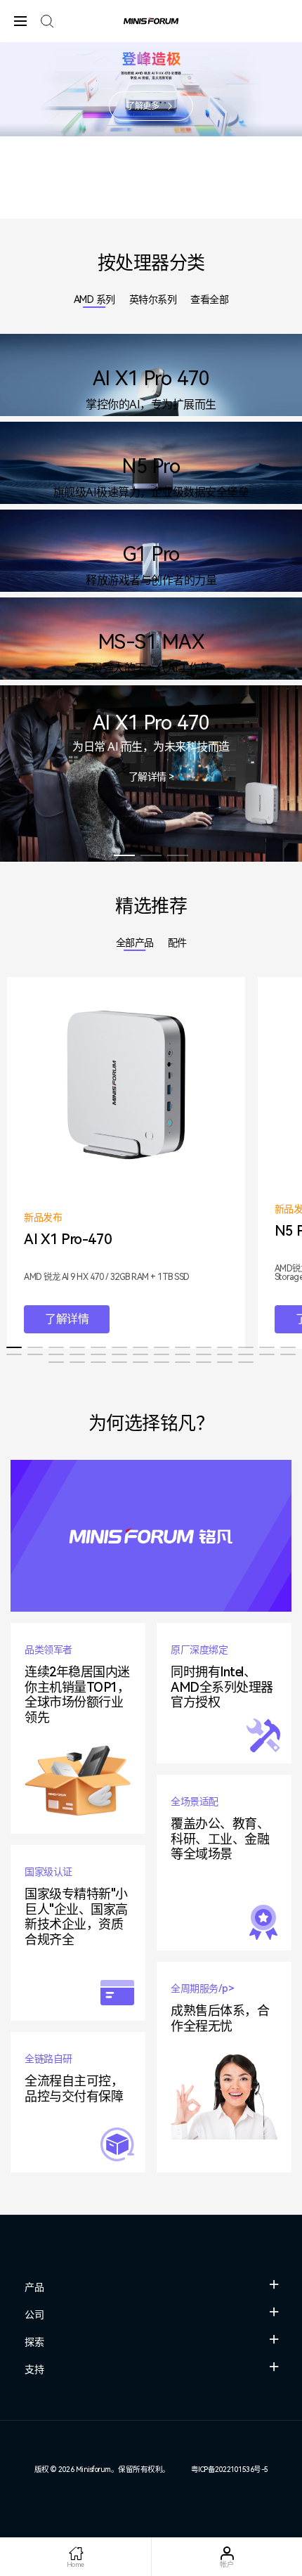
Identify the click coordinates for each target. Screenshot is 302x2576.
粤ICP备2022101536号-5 (230, 2470)
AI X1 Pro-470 (164, 209)
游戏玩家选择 (151, 855)
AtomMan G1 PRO (191, 209)
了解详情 (67, 1319)
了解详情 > (151, 777)
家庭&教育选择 (124, 855)
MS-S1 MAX (138, 209)
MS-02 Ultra (111, 209)
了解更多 (143, 106)
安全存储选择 (178, 855)
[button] (14, 1347)
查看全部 (209, 299)
